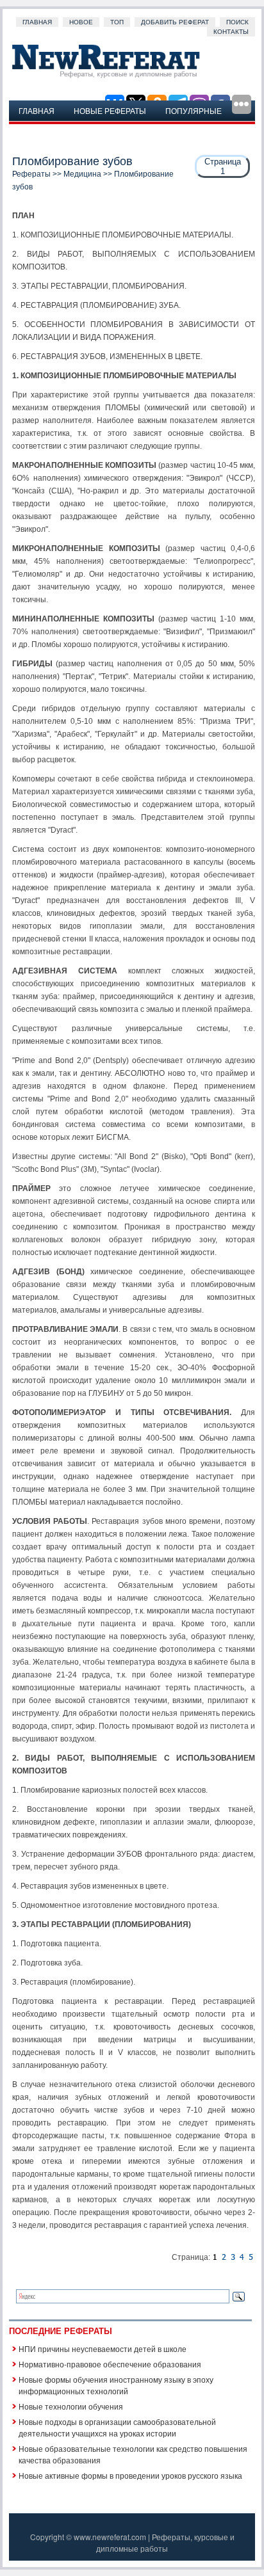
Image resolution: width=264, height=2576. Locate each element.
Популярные (194, 110)
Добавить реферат (175, 22)
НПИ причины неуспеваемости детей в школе (103, 2348)
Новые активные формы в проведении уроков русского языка (130, 2475)
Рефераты (31, 174)
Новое (81, 22)
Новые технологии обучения (71, 2406)
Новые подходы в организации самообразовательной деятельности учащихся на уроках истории (117, 2427)
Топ (117, 22)
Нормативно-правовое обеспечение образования (110, 2364)
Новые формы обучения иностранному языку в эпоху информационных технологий (116, 2385)
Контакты (231, 32)
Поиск (237, 22)
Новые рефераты (110, 110)
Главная (37, 22)
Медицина (82, 174)
